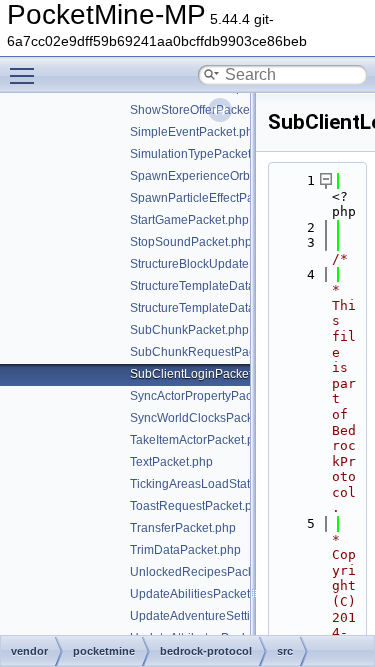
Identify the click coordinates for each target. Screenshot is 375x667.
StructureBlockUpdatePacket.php (220, 264)
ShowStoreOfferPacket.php (203, 110)
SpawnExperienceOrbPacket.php (220, 176)
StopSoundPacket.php (191, 242)
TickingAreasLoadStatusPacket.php (227, 484)
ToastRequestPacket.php (198, 506)
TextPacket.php (171, 462)
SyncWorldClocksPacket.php (208, 418)
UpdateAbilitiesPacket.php (202, 594)
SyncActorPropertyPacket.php (211, 396)
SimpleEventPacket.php (195, 132)
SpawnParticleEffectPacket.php (215, 198)
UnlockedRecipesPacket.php (209, 572)
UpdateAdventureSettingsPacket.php (230, 616)
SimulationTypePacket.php (202, 154)
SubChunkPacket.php (189, 330)
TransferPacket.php (183, 528)
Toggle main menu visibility (26, 75)
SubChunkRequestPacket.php (212, 352)
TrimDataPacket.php (185, 550)
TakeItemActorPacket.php (199, 440)
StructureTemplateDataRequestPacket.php (246, 286)
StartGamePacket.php (189, 220)
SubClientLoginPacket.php (203, 374)
